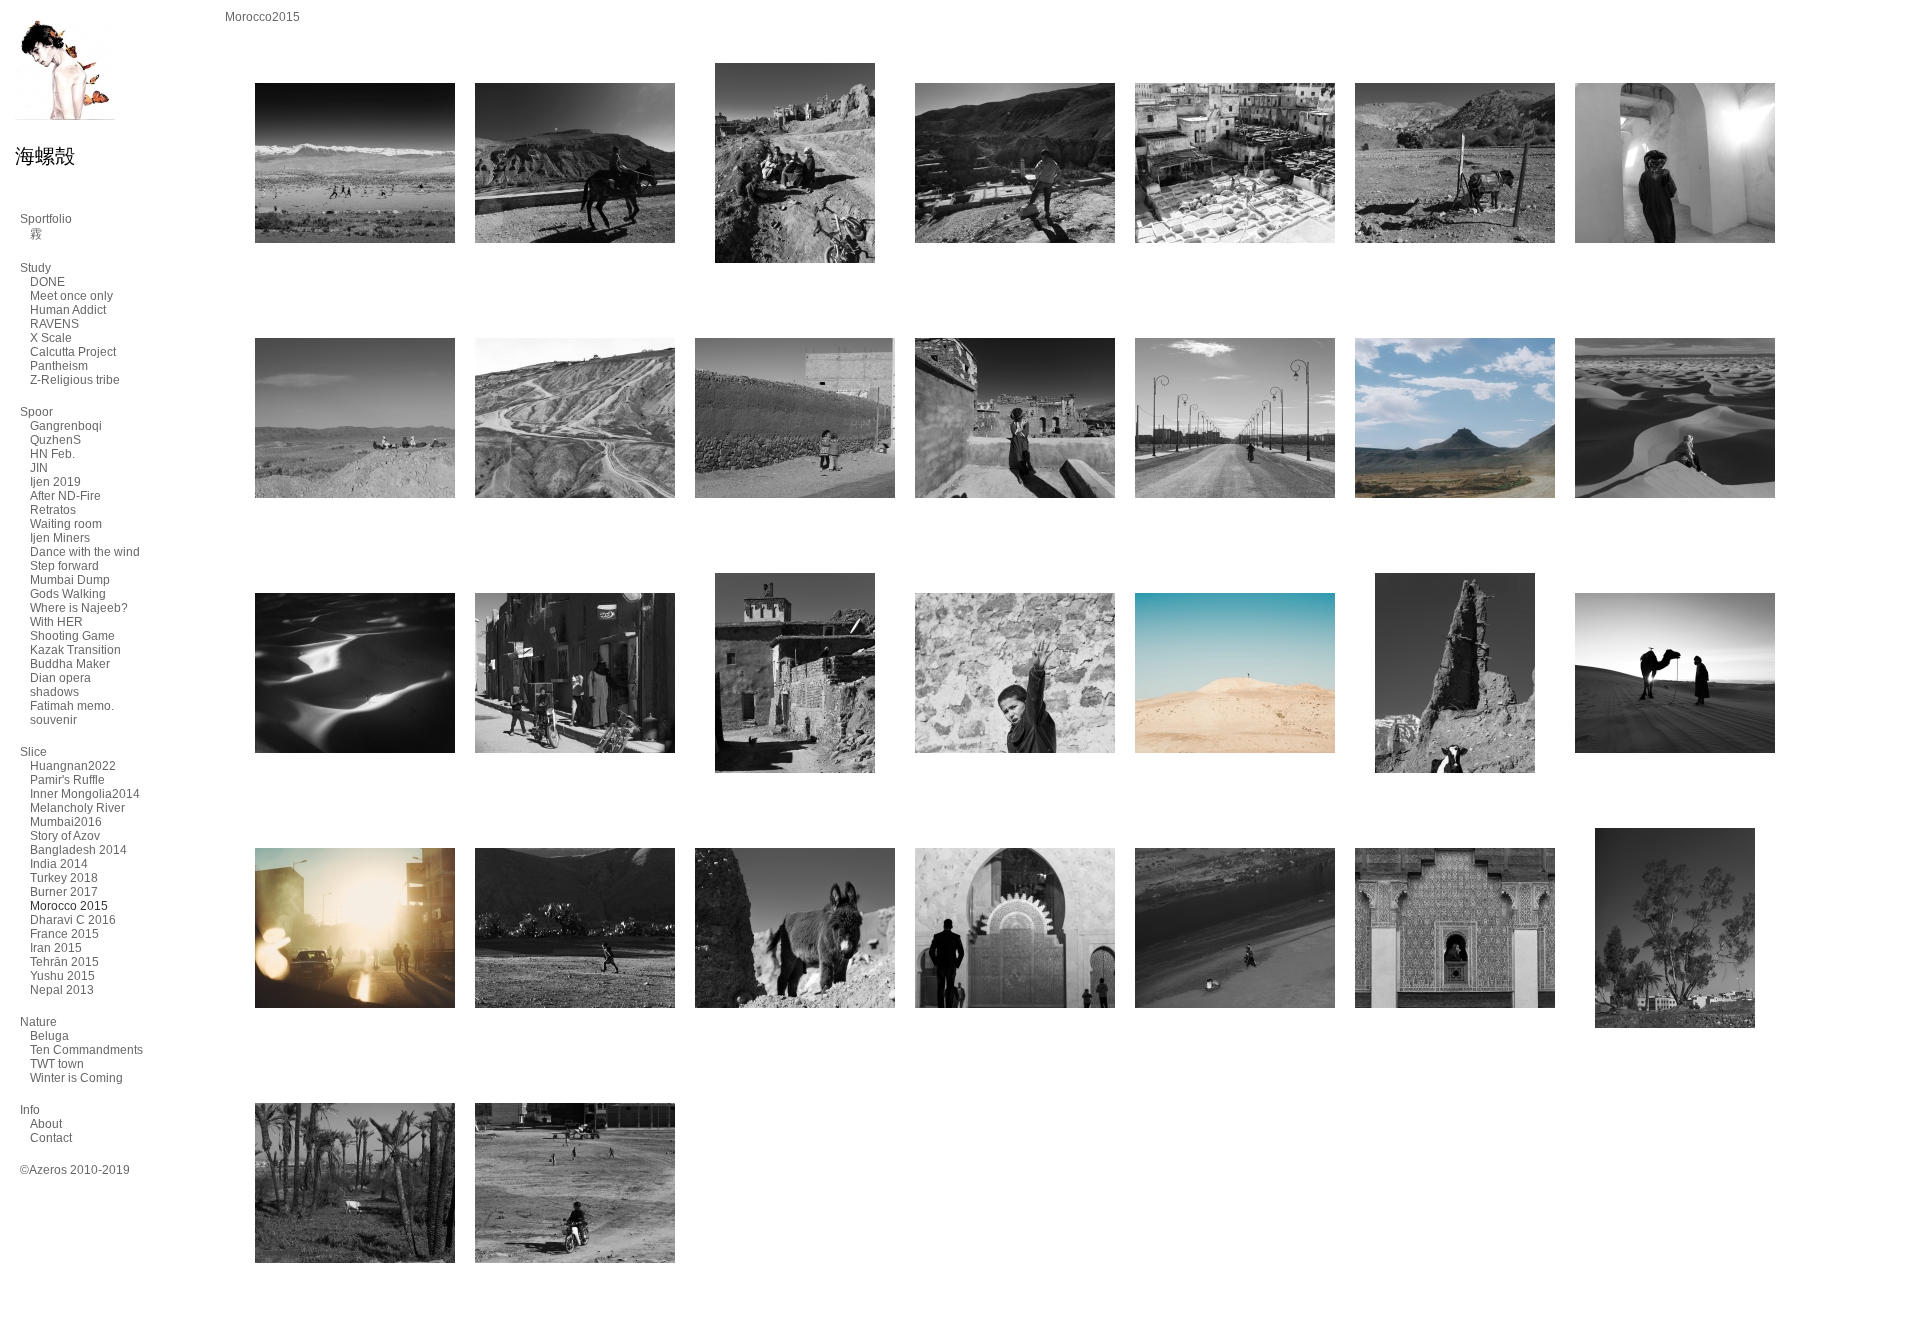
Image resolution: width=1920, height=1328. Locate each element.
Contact (51, 1138)
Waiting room (66, 524)
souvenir (53, 720)
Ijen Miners (60, 538)
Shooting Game (72, 636)
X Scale (51, 338)
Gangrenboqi (66, 426)
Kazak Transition (75, 650)
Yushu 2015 (62, 976)
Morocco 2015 (69, 906)
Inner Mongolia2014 (85, 794)
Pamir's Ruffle (67, 780)
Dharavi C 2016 (73, 920)
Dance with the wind (85, 552)
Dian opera (60, 678)
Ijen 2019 (55, 482)
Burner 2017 (64, 892)
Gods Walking (68, 594)
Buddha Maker (70, 664)
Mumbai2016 (66, 822)
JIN (39, 468)
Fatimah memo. (72, 706)
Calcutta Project (73, 352)
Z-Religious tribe (75, 380)
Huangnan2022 (73, 766)
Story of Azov (65, 836)
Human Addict (68, 310)
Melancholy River (77, 808)
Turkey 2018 (64, 878)
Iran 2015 (56, 948)
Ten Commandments (86, 1050)
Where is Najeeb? (79, 608)
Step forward (64, 566)
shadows (54, 692)
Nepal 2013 (62, 990)
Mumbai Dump (70, 580)
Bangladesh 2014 (78, 850)
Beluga (49, 1036)
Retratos (53, 510)
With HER (56, 622)
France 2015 (64, 934)
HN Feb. (52, 454)
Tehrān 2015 (64, 962)
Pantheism (59, 366)
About (46, 1124)
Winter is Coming (76, 1078)
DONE (47, 282)
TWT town (57, 1064)
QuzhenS (55, 440)
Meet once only (71, 296)
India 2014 (59, 864)
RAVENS (54, 324)
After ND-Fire (65, 496)
